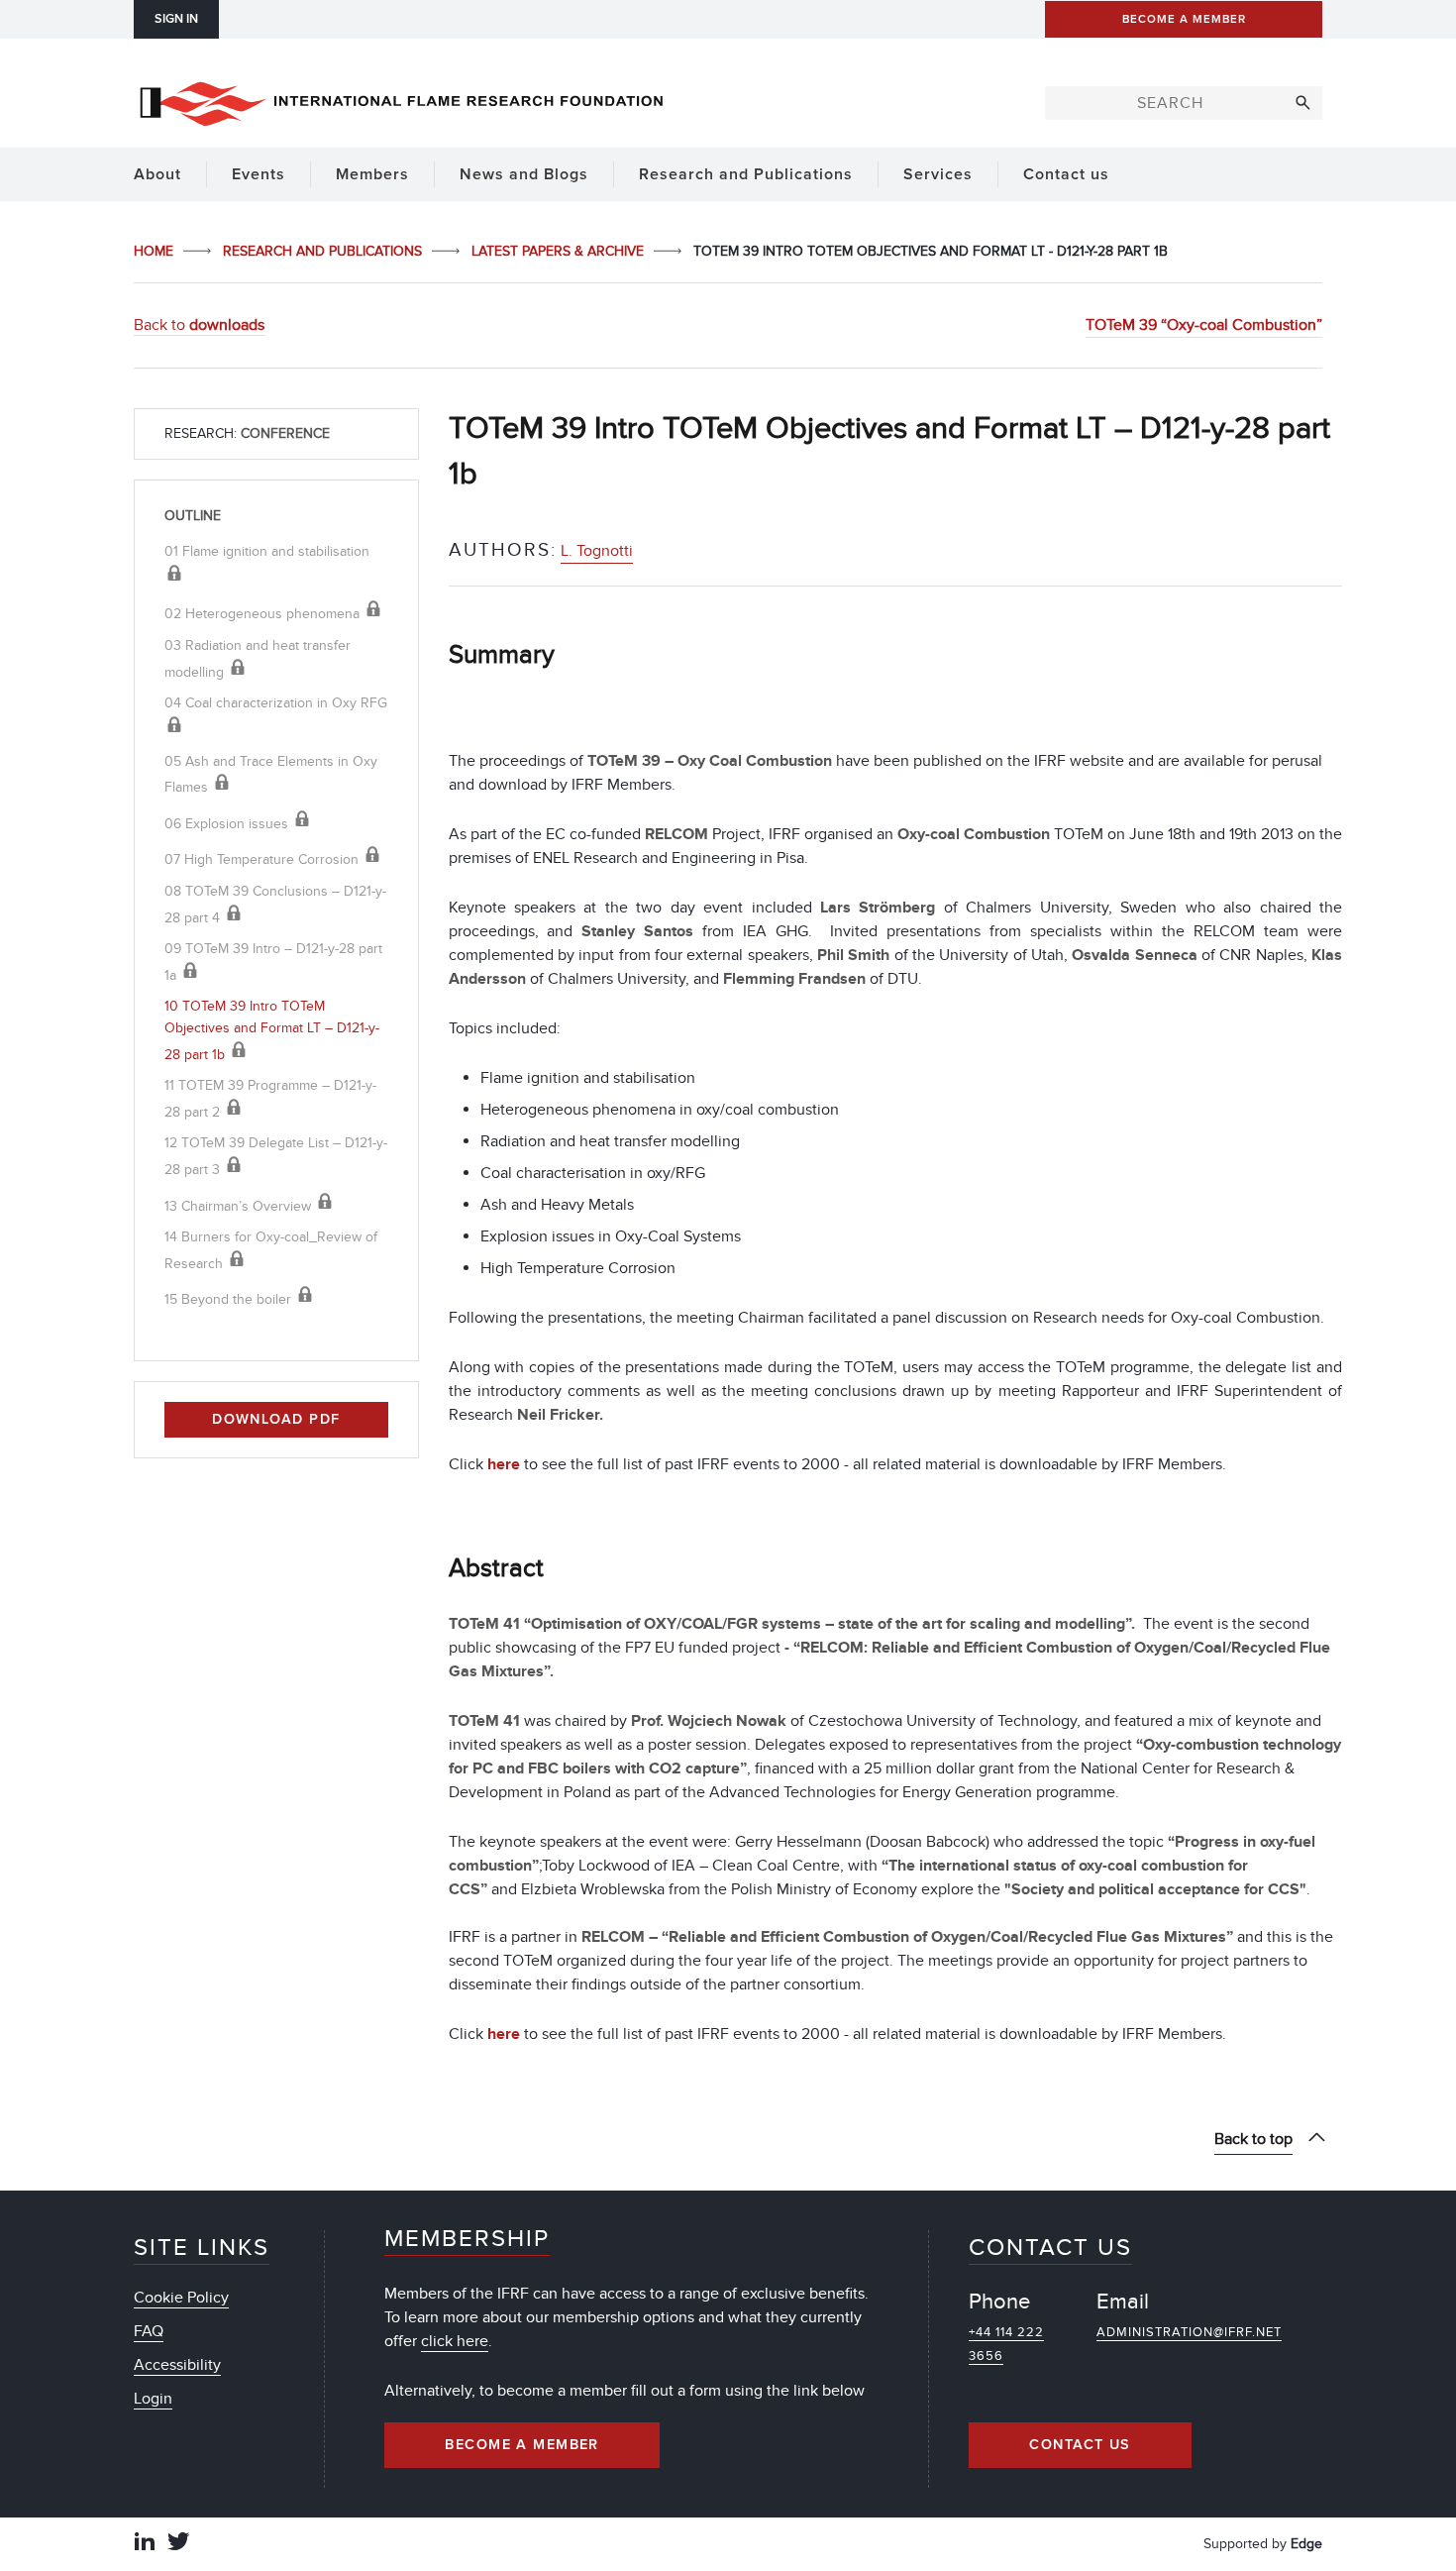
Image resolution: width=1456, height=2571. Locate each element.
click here (455, 2341)
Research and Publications (324, 251)
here (504, 1464)
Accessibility (177, 2365)
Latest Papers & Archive (560, 251)
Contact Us (1080, 2445)
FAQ (149, 2331)
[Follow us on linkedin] (145, 2544)
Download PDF (276, 1420)
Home (156, 251)
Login (153, 2399)
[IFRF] (401, 100)
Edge (1306, 2544)
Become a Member (522, 2445)
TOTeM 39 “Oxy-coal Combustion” (1204, 325)
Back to (199, 325)
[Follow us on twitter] (178, 2544)
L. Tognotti (597, 551)
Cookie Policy (181, 2298)
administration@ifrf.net (1189, 2332)
